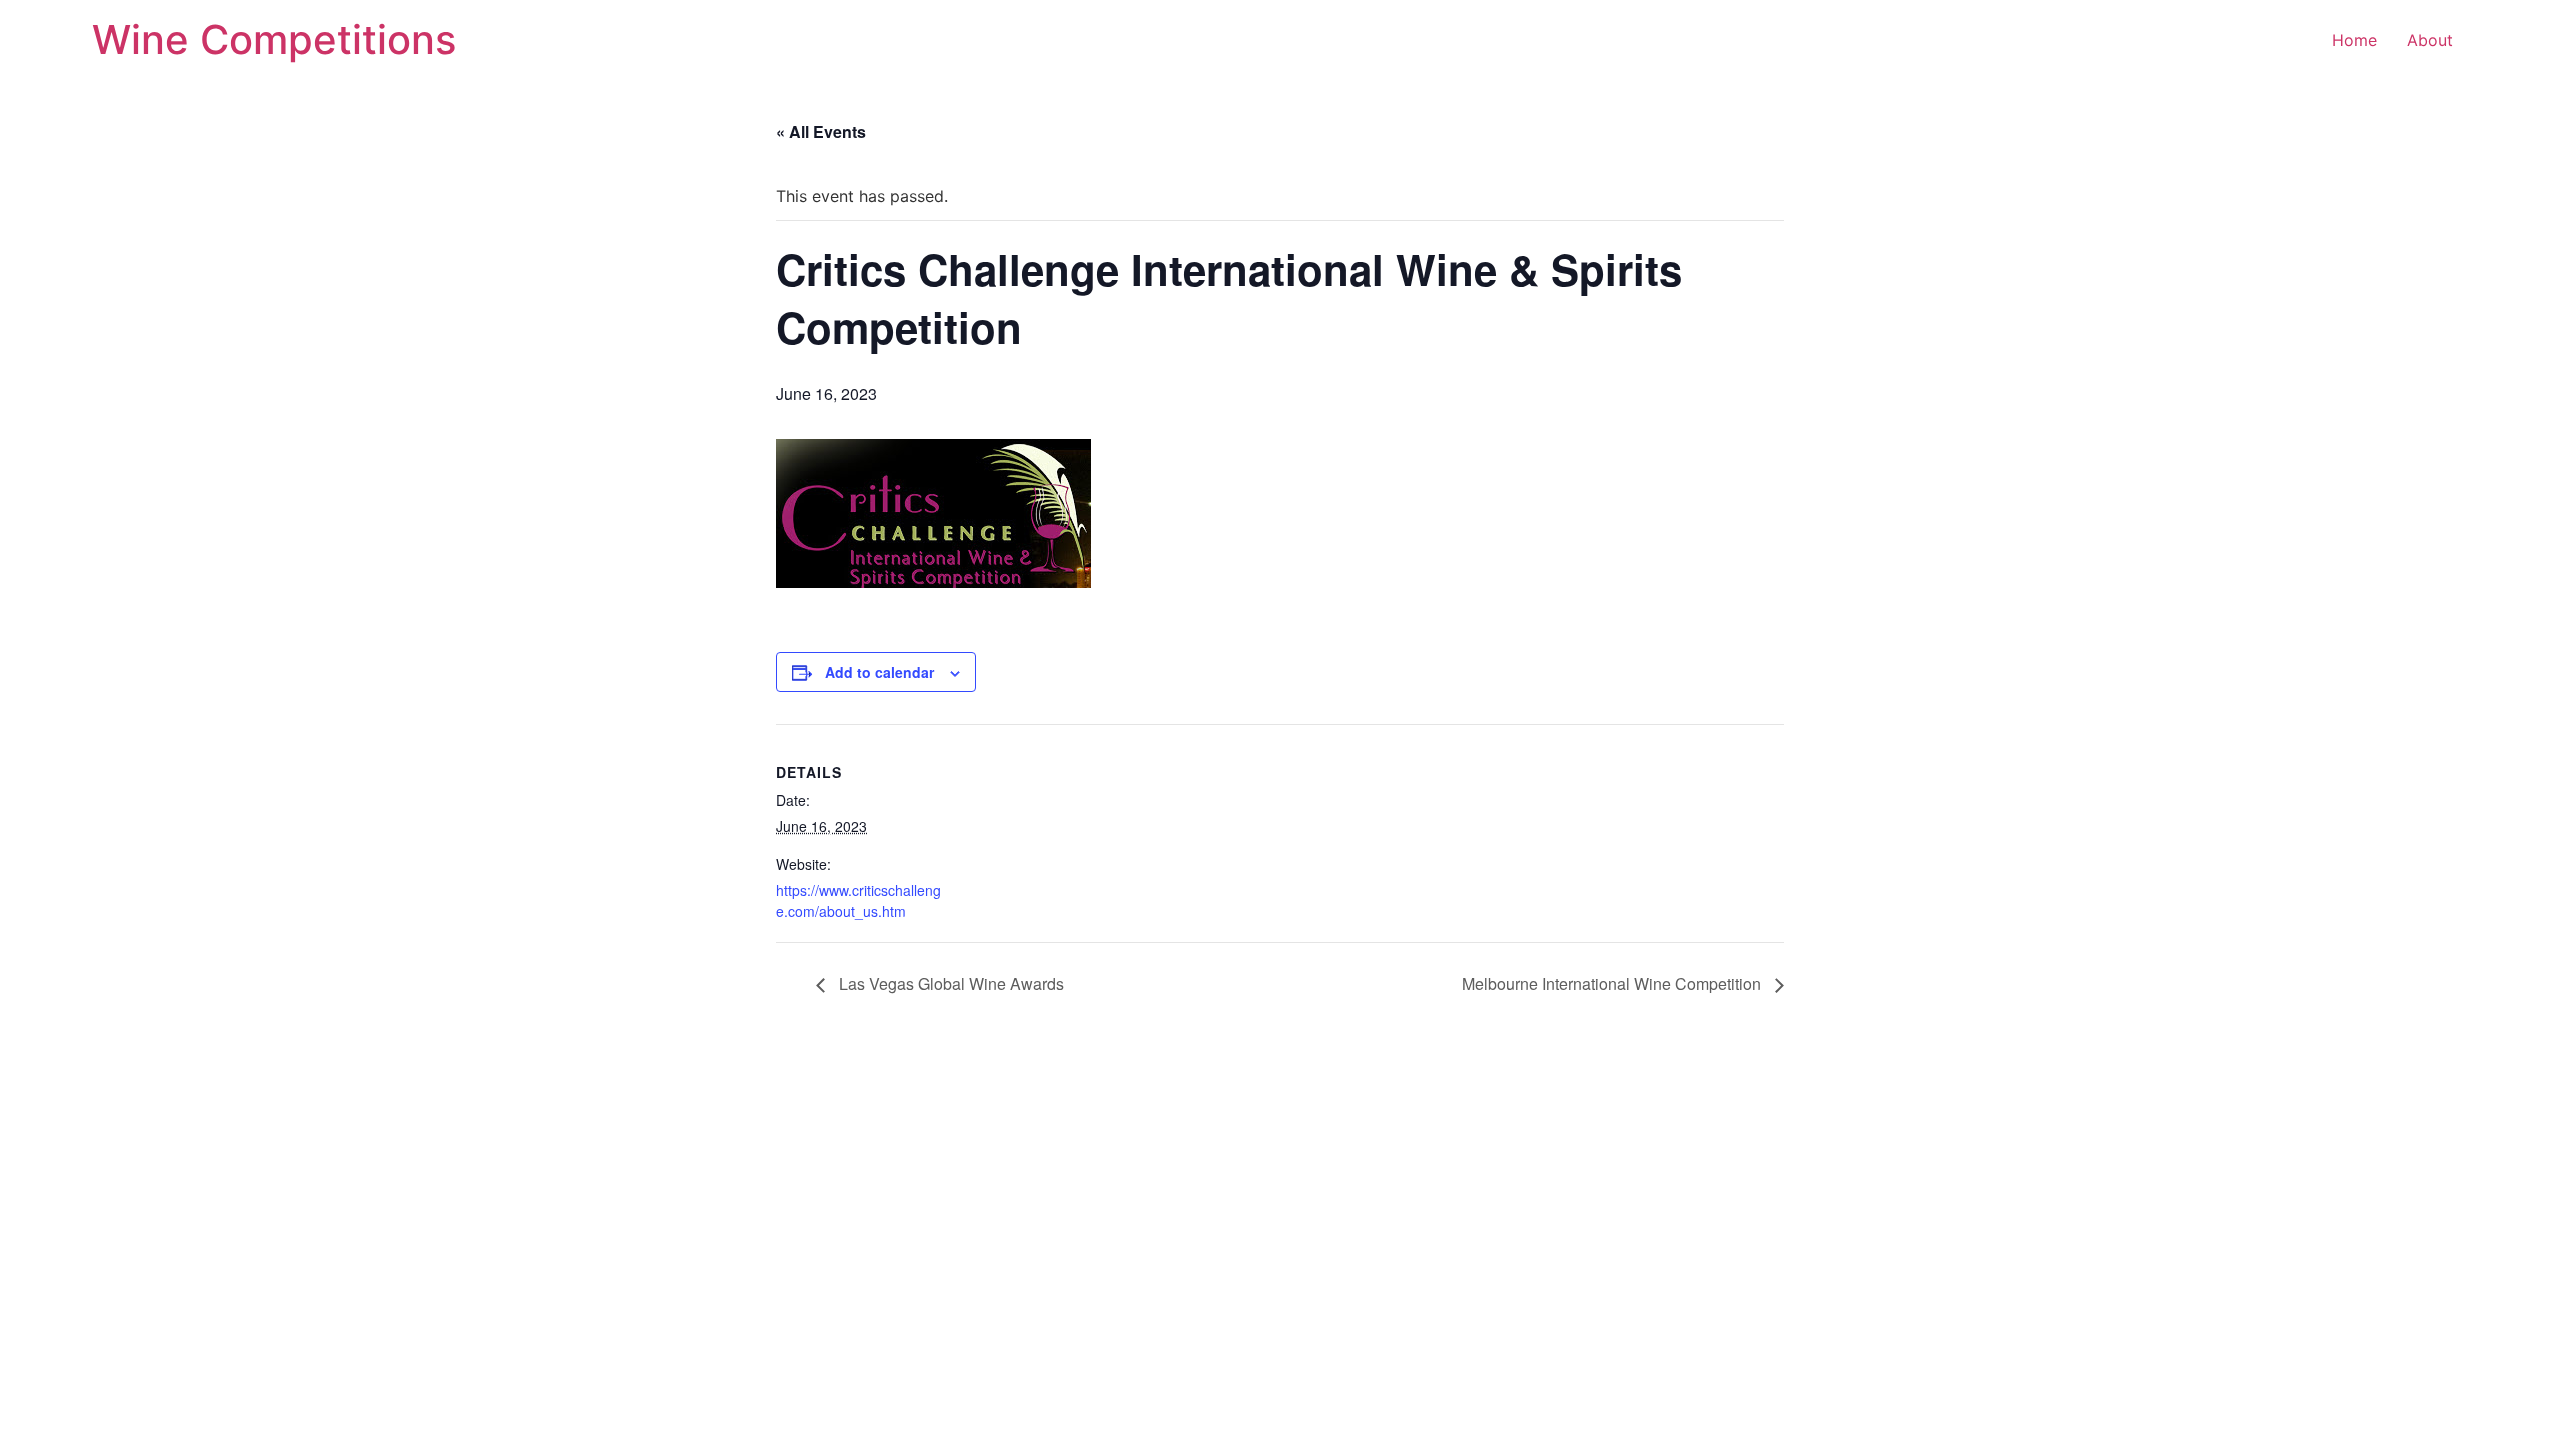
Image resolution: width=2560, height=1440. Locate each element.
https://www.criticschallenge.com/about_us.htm (858, 900)
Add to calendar (879, 672)
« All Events (821, 131)
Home (2354, 40)
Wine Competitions (274, 39)
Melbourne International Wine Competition (1613, 983)
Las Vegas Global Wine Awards (949, 983)
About (2430, 40)
